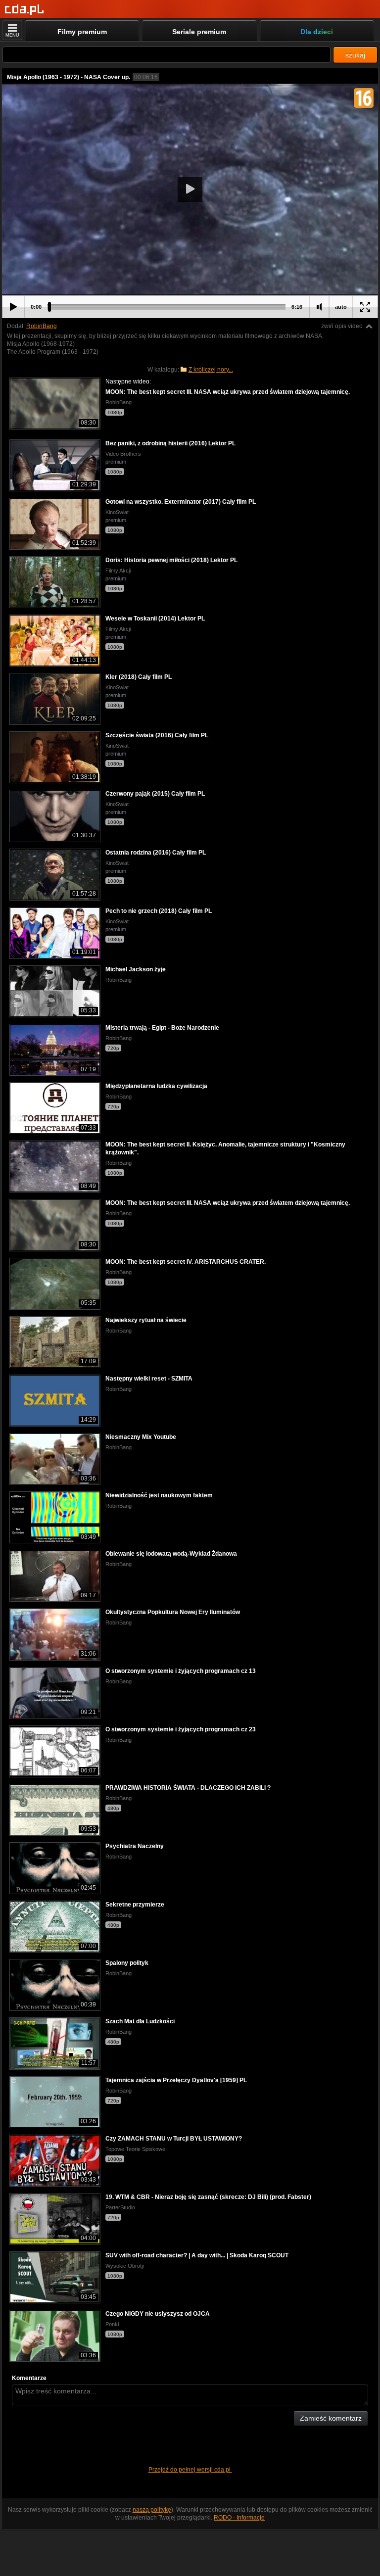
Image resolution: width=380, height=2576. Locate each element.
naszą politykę (152, 2510)
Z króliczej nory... (211, 370)
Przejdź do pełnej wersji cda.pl (190, 2470)
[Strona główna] (24, 10)
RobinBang (42, 326)
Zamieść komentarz (331, 2418)
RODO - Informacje (239, 2518)
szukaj (355, 55)
